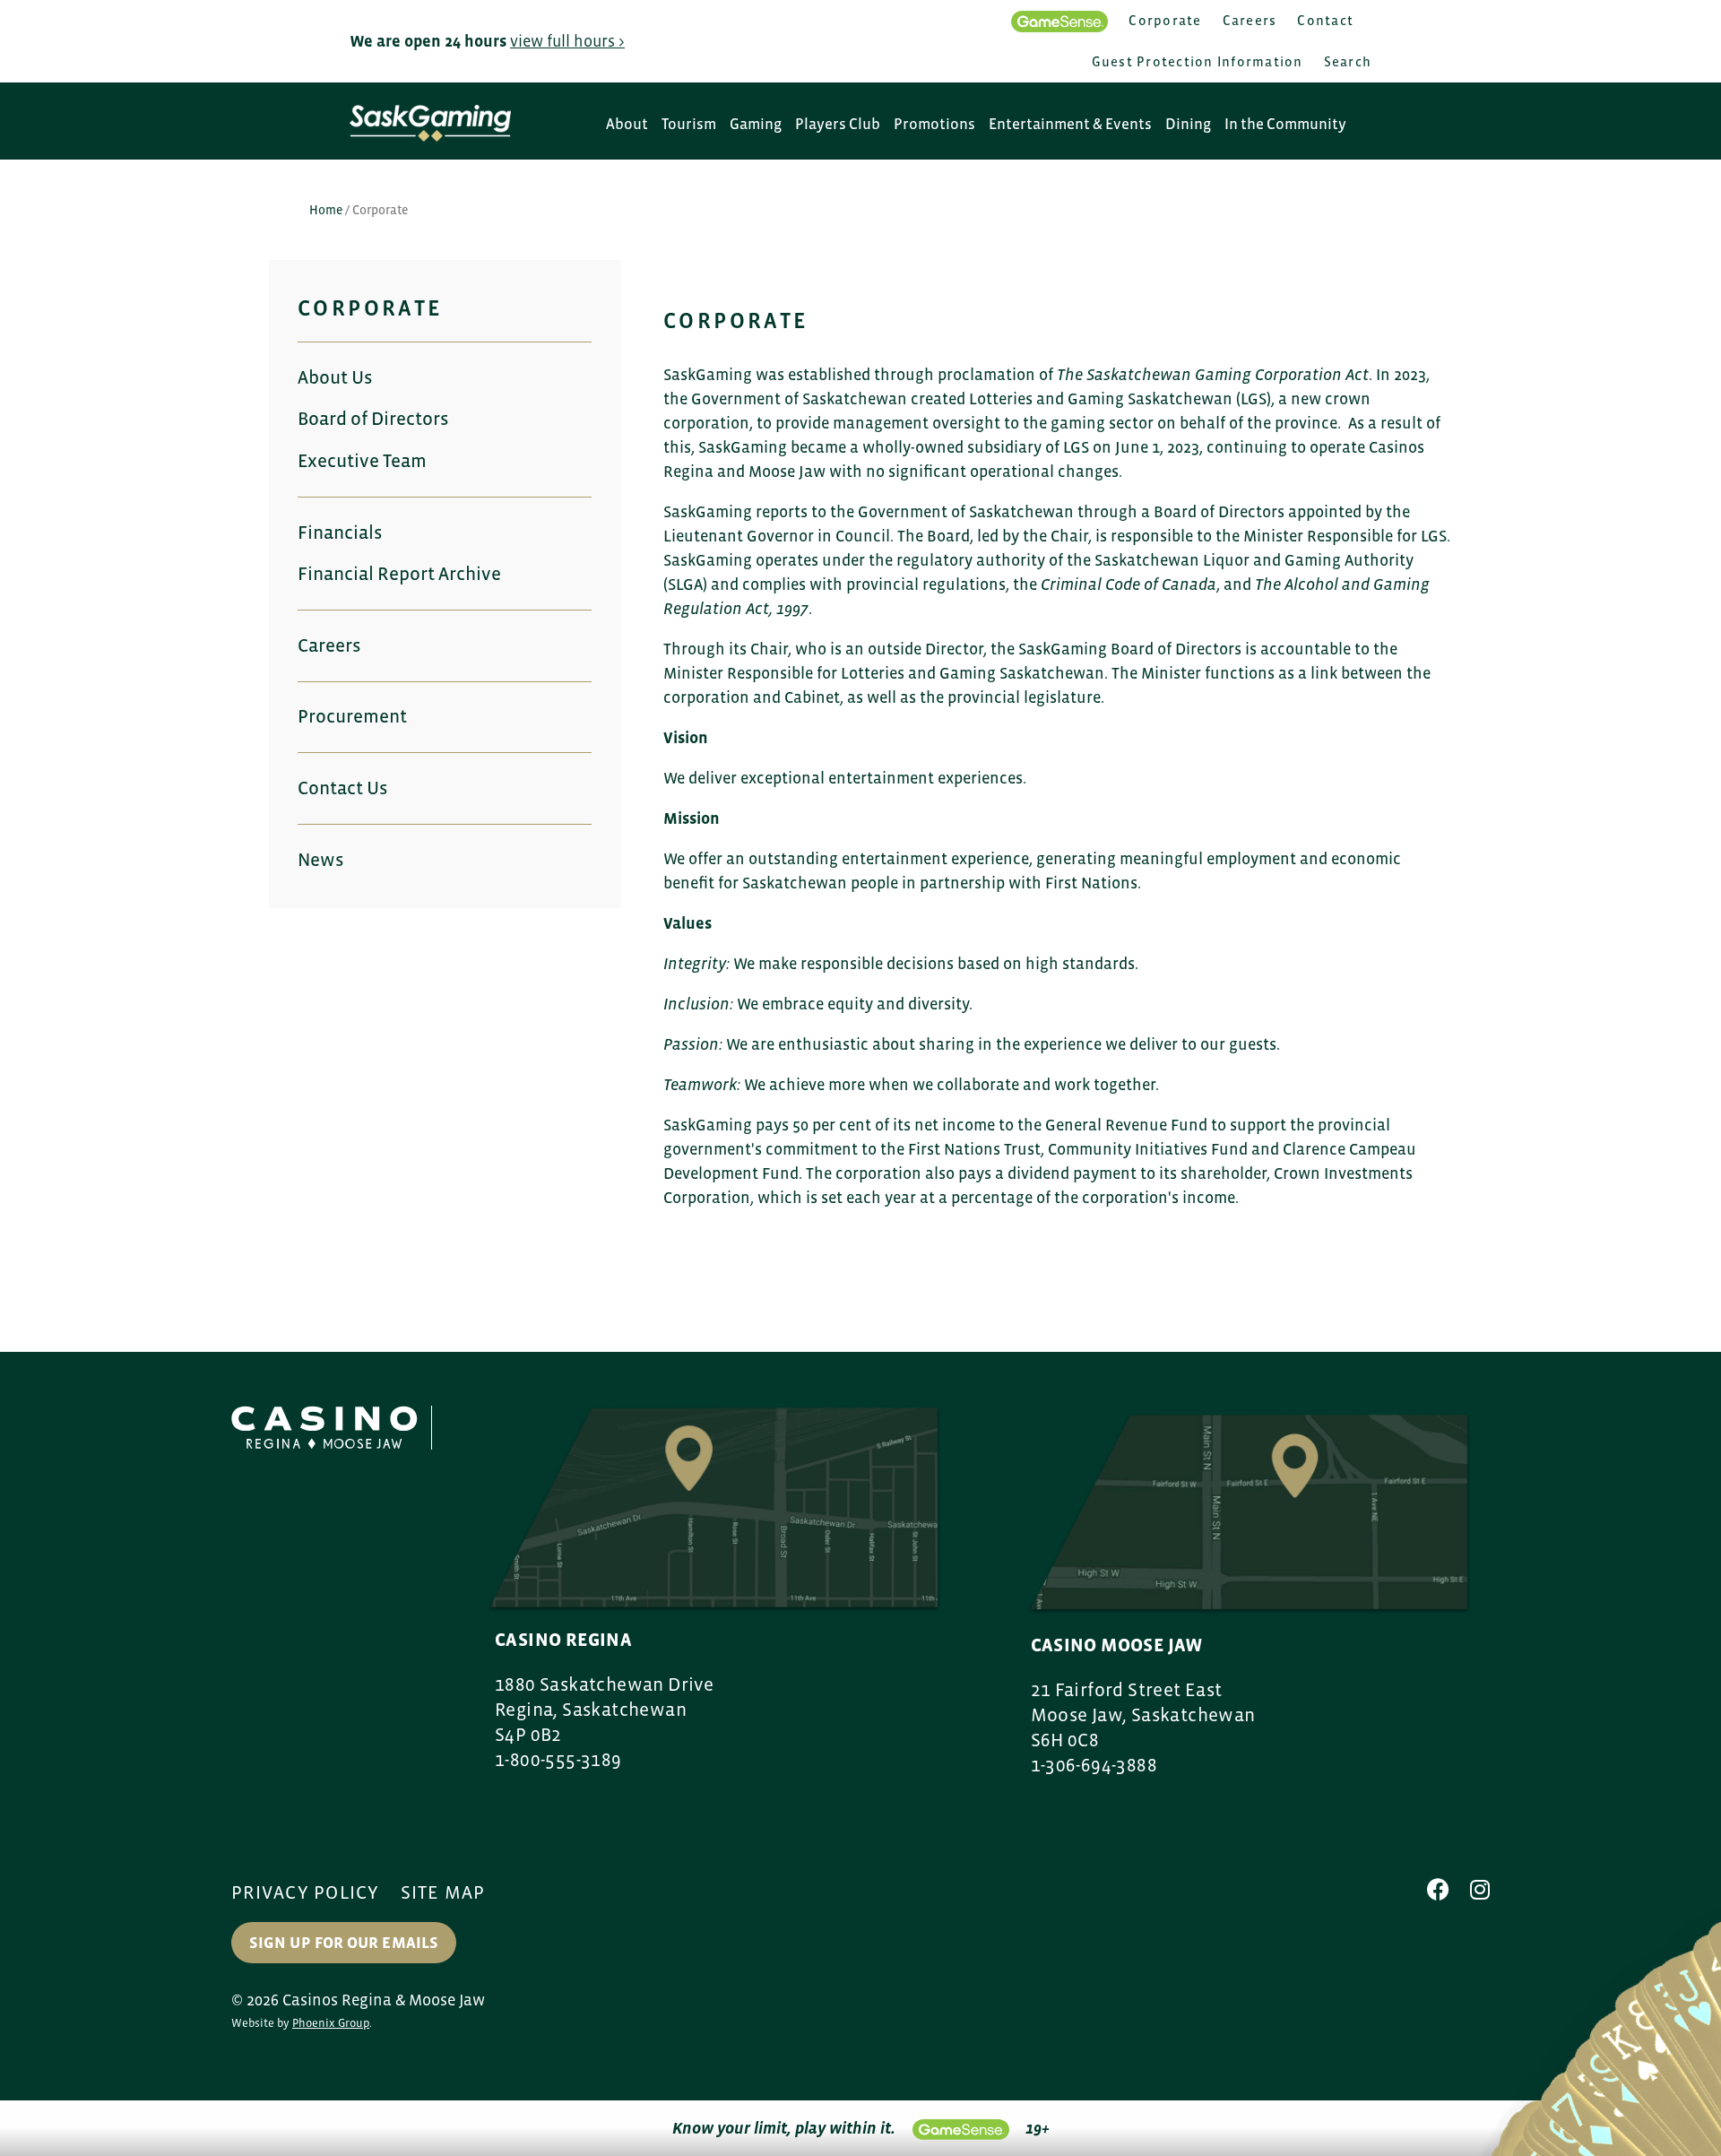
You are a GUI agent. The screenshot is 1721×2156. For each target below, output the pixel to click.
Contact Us (342, 788)
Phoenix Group (331, 2023)
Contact (1325, 20)
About (627, 124)
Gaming (756, 124)
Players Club (838, 124)
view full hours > (567, 41)
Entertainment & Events (1070, 124)
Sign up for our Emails (344, 1943)
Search (1348, 61)
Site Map (443, 1892)
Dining (1188, 124)
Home (326, 210)
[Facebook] (1438, 1890)
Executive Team (362, 461)
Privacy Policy (306, 1892)
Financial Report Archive (399, 574)
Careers (1250, 20)
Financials (340, 533)
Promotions (934, 124)
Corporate (1165, 20)
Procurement (352, 716)
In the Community (1285, 124)
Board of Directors (373, 419)
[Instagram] (1480, 1890)
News (320, 860)
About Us (335, 377)
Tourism (689, 124)
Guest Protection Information (1198, 61)
